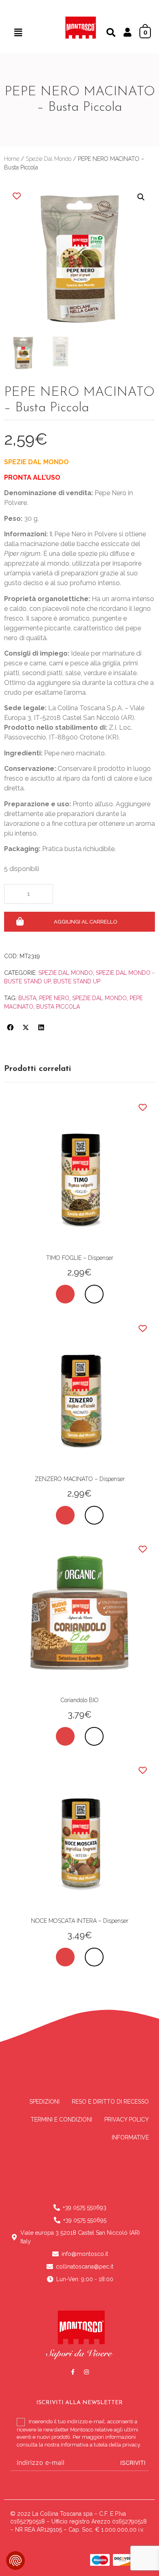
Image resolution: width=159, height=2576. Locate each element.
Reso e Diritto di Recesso (110, 2102)
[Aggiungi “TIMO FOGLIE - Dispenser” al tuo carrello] (65, 1294)
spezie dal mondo (99, 998)
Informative (130, 2137)
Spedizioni (44, 2102)
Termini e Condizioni (61, 2120)
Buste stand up (77, 981)
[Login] (127, 33)
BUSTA (27, 998)
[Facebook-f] (73, 2372)
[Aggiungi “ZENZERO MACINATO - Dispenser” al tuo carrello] (65, 1515)
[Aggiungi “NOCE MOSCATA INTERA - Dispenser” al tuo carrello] (65, 1957)
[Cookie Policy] (15, 2561)
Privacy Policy (127, 2120)
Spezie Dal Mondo (49, 159)
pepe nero (54, 998)
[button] (18, 32)
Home (12, 159)
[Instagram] (86, 2372)
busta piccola (58, 1007)
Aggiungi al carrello (86, 922)
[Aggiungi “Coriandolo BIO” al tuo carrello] (65, 1736)
